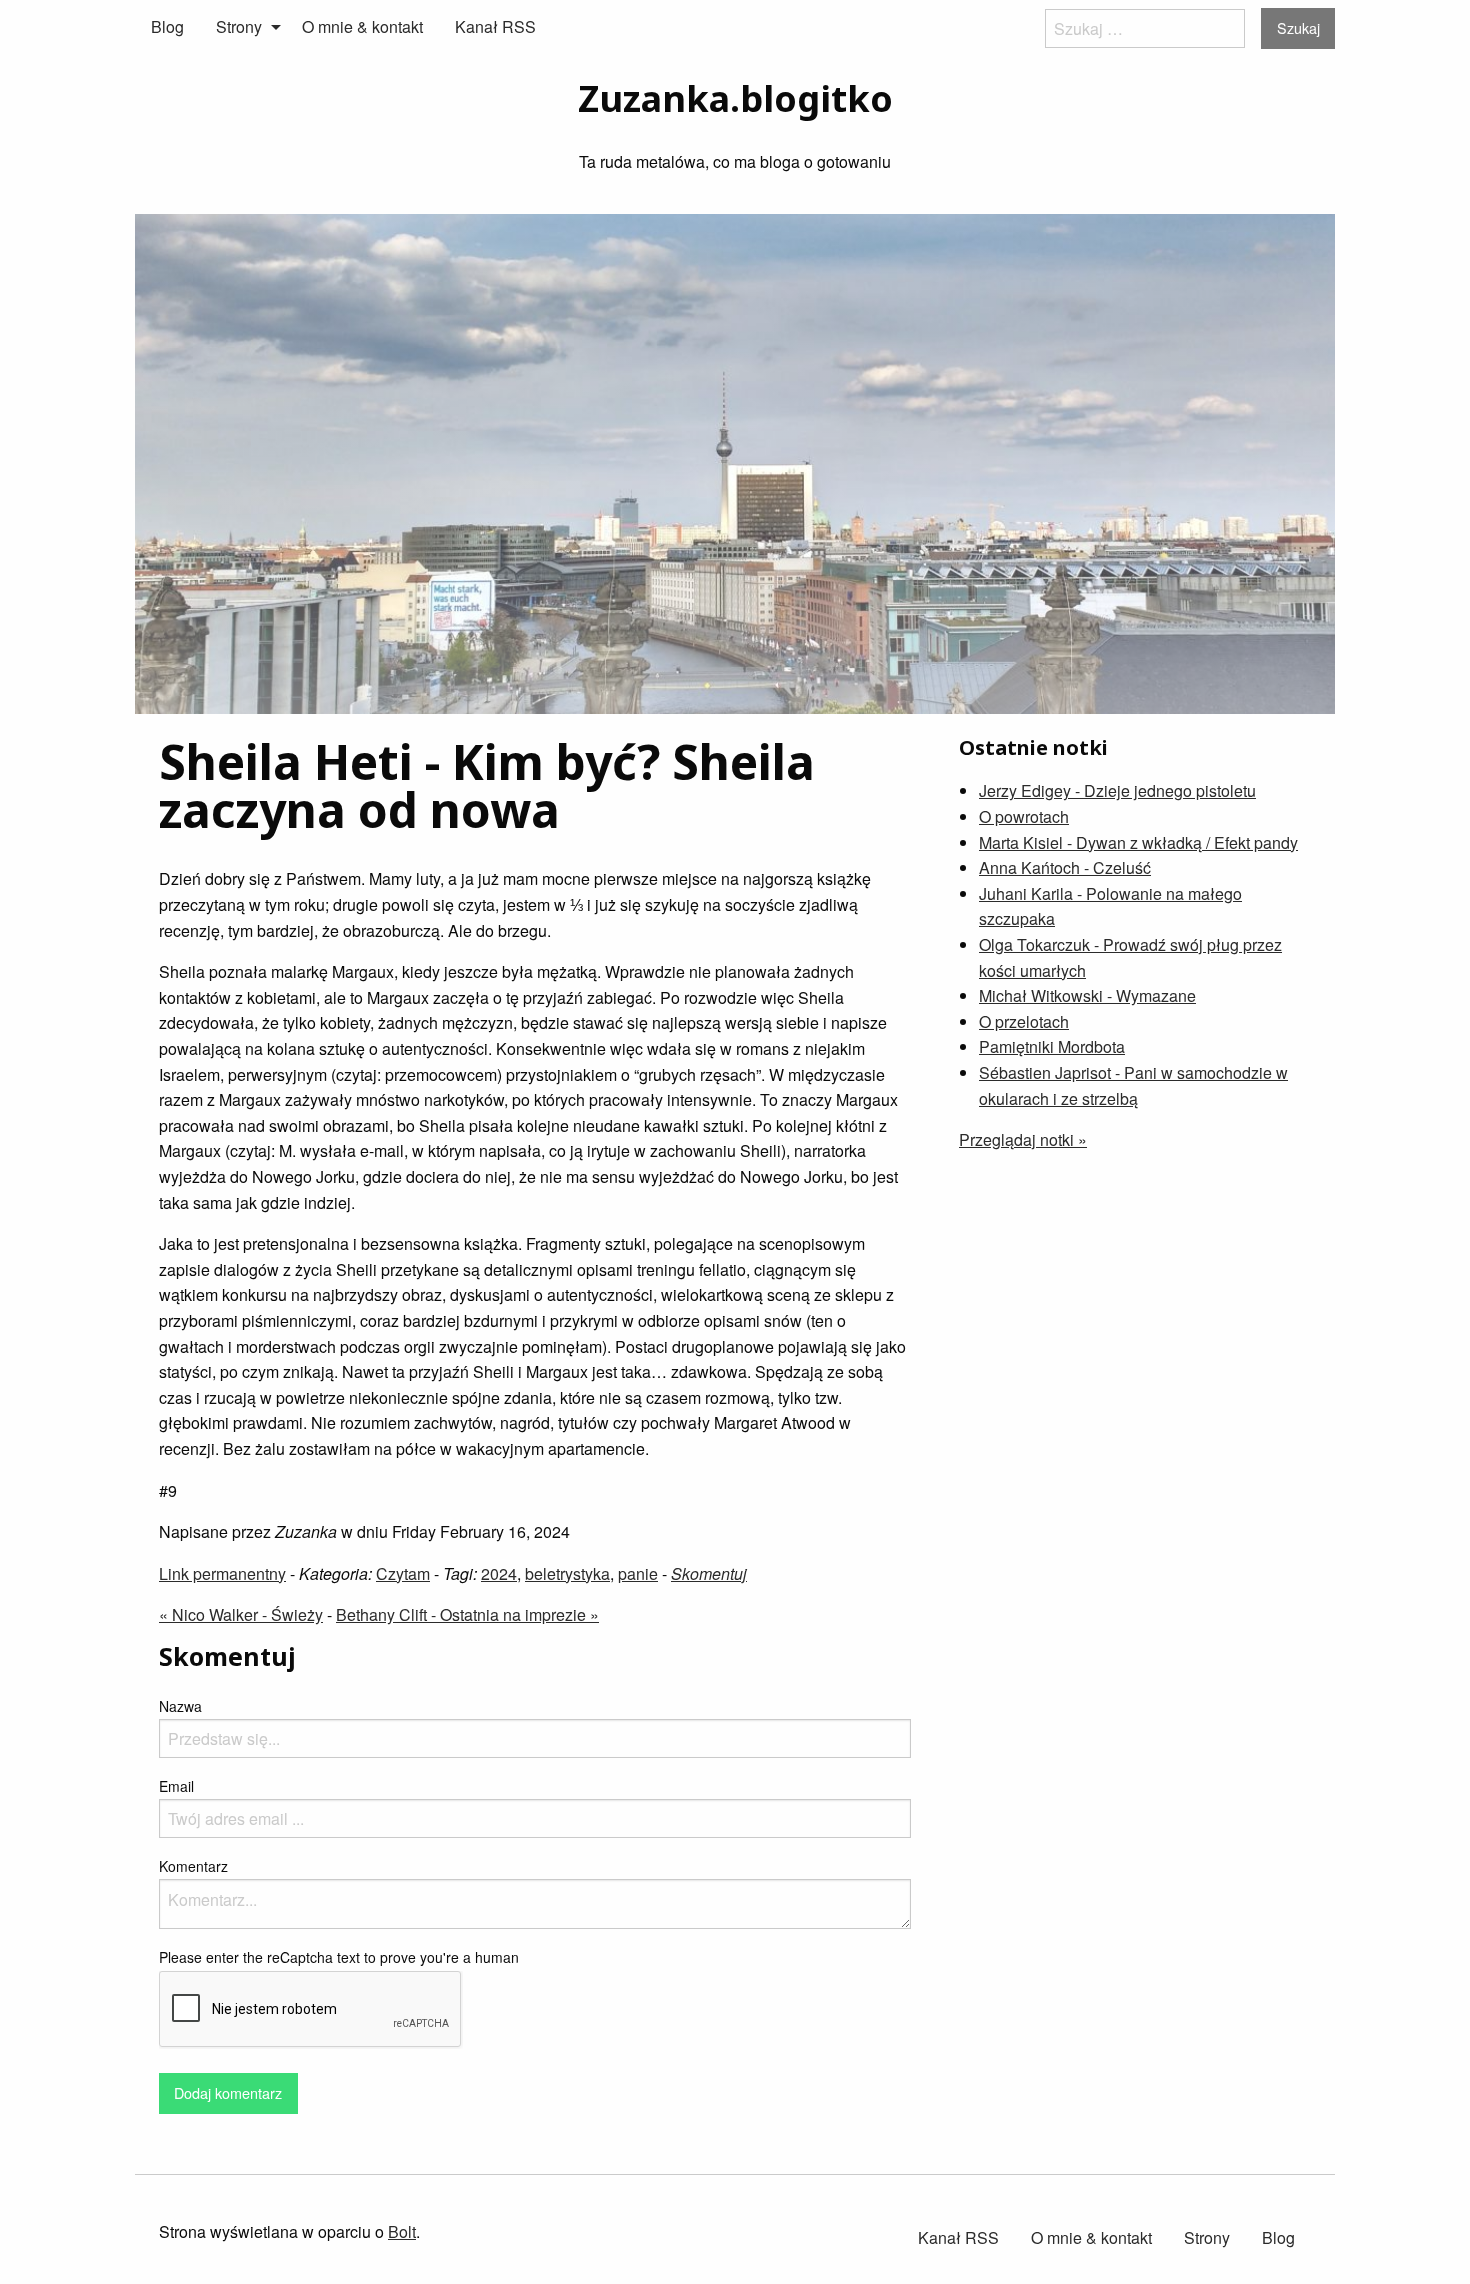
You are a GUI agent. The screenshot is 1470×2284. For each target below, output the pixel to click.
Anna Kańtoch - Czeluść (1065, 867)
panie (638, 1573)
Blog (167, 26)
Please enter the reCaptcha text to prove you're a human (339, 1957)
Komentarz (193, 1866)
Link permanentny (222, 1573)
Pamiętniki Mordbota (1052, 1046)
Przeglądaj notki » (1023, 1139)
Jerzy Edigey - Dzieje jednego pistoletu (1117, 790)
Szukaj (1298, 27)
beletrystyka (567, 1573)
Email (176, 1786)
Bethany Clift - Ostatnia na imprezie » (467, 1614)
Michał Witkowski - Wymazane (1087, 995)
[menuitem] (167, 27)
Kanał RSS (495, 26)
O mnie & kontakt (362, 26)
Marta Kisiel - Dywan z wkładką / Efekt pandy (1138, 842)
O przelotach (1024, 1021)
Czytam (403, 1573)
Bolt (402, 2231)
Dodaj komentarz (228, 2092)
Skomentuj (709, 1573)
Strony (239, 26)
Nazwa (180, 1706)
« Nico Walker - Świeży (241, 1614)
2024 (499, 1573)
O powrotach (1024, 816)
